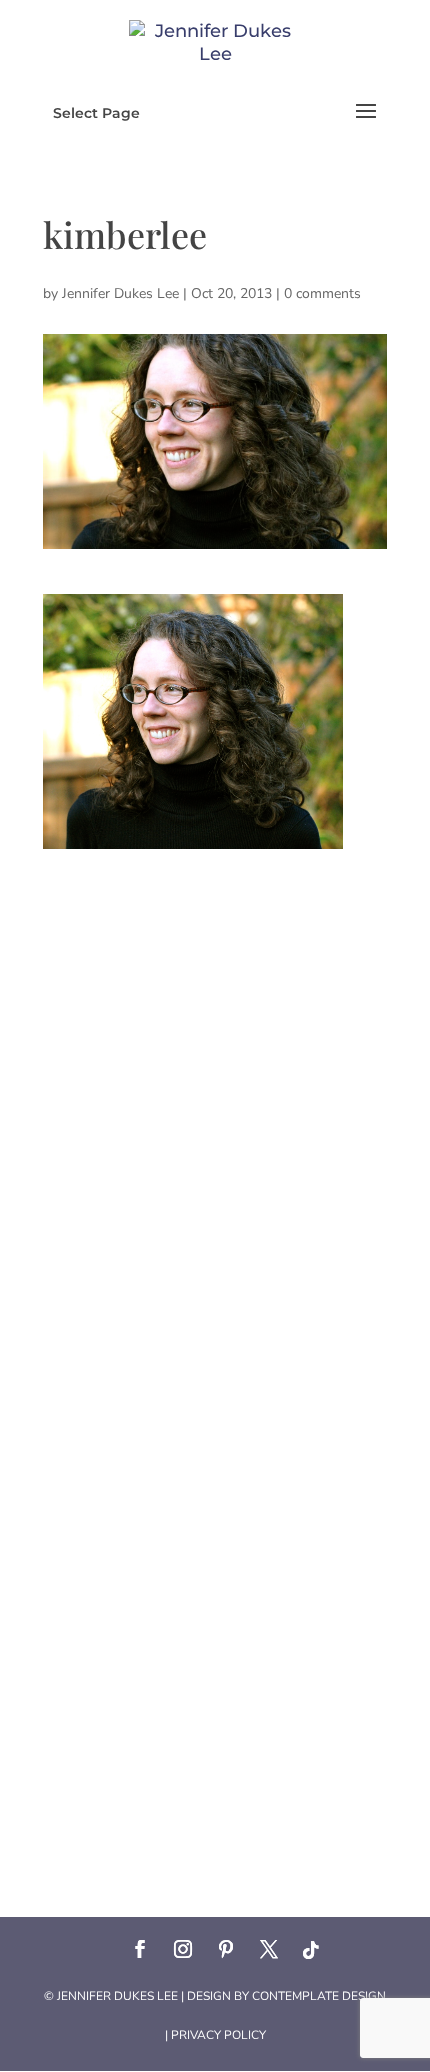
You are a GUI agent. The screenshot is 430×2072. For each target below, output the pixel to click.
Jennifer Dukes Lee (120, 293)
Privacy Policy (218, 2035)
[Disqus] (215, 1099)
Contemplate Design (319, 1996)
